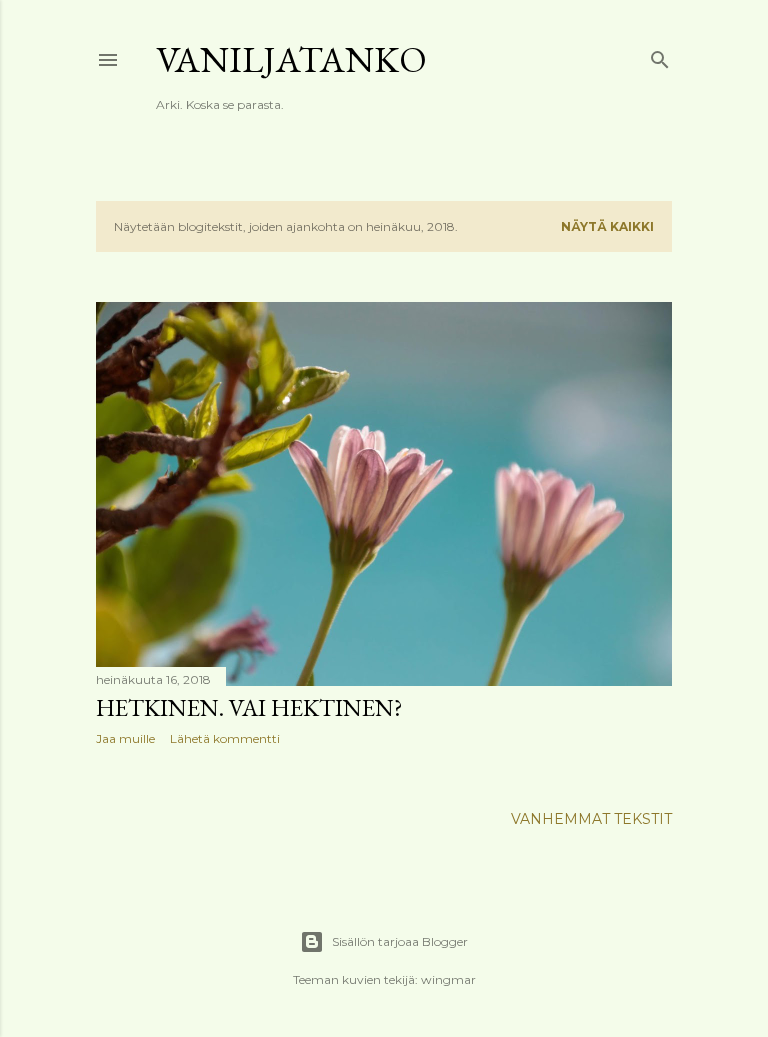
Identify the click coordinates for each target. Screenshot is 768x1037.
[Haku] (660, 55)
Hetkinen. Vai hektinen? (249, 707)
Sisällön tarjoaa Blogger (400, 941)
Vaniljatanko (291, 59)
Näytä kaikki (607, 226)
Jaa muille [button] (125, 738)
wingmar (448, 979)
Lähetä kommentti (225, 738)
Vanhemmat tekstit (591, 819)
